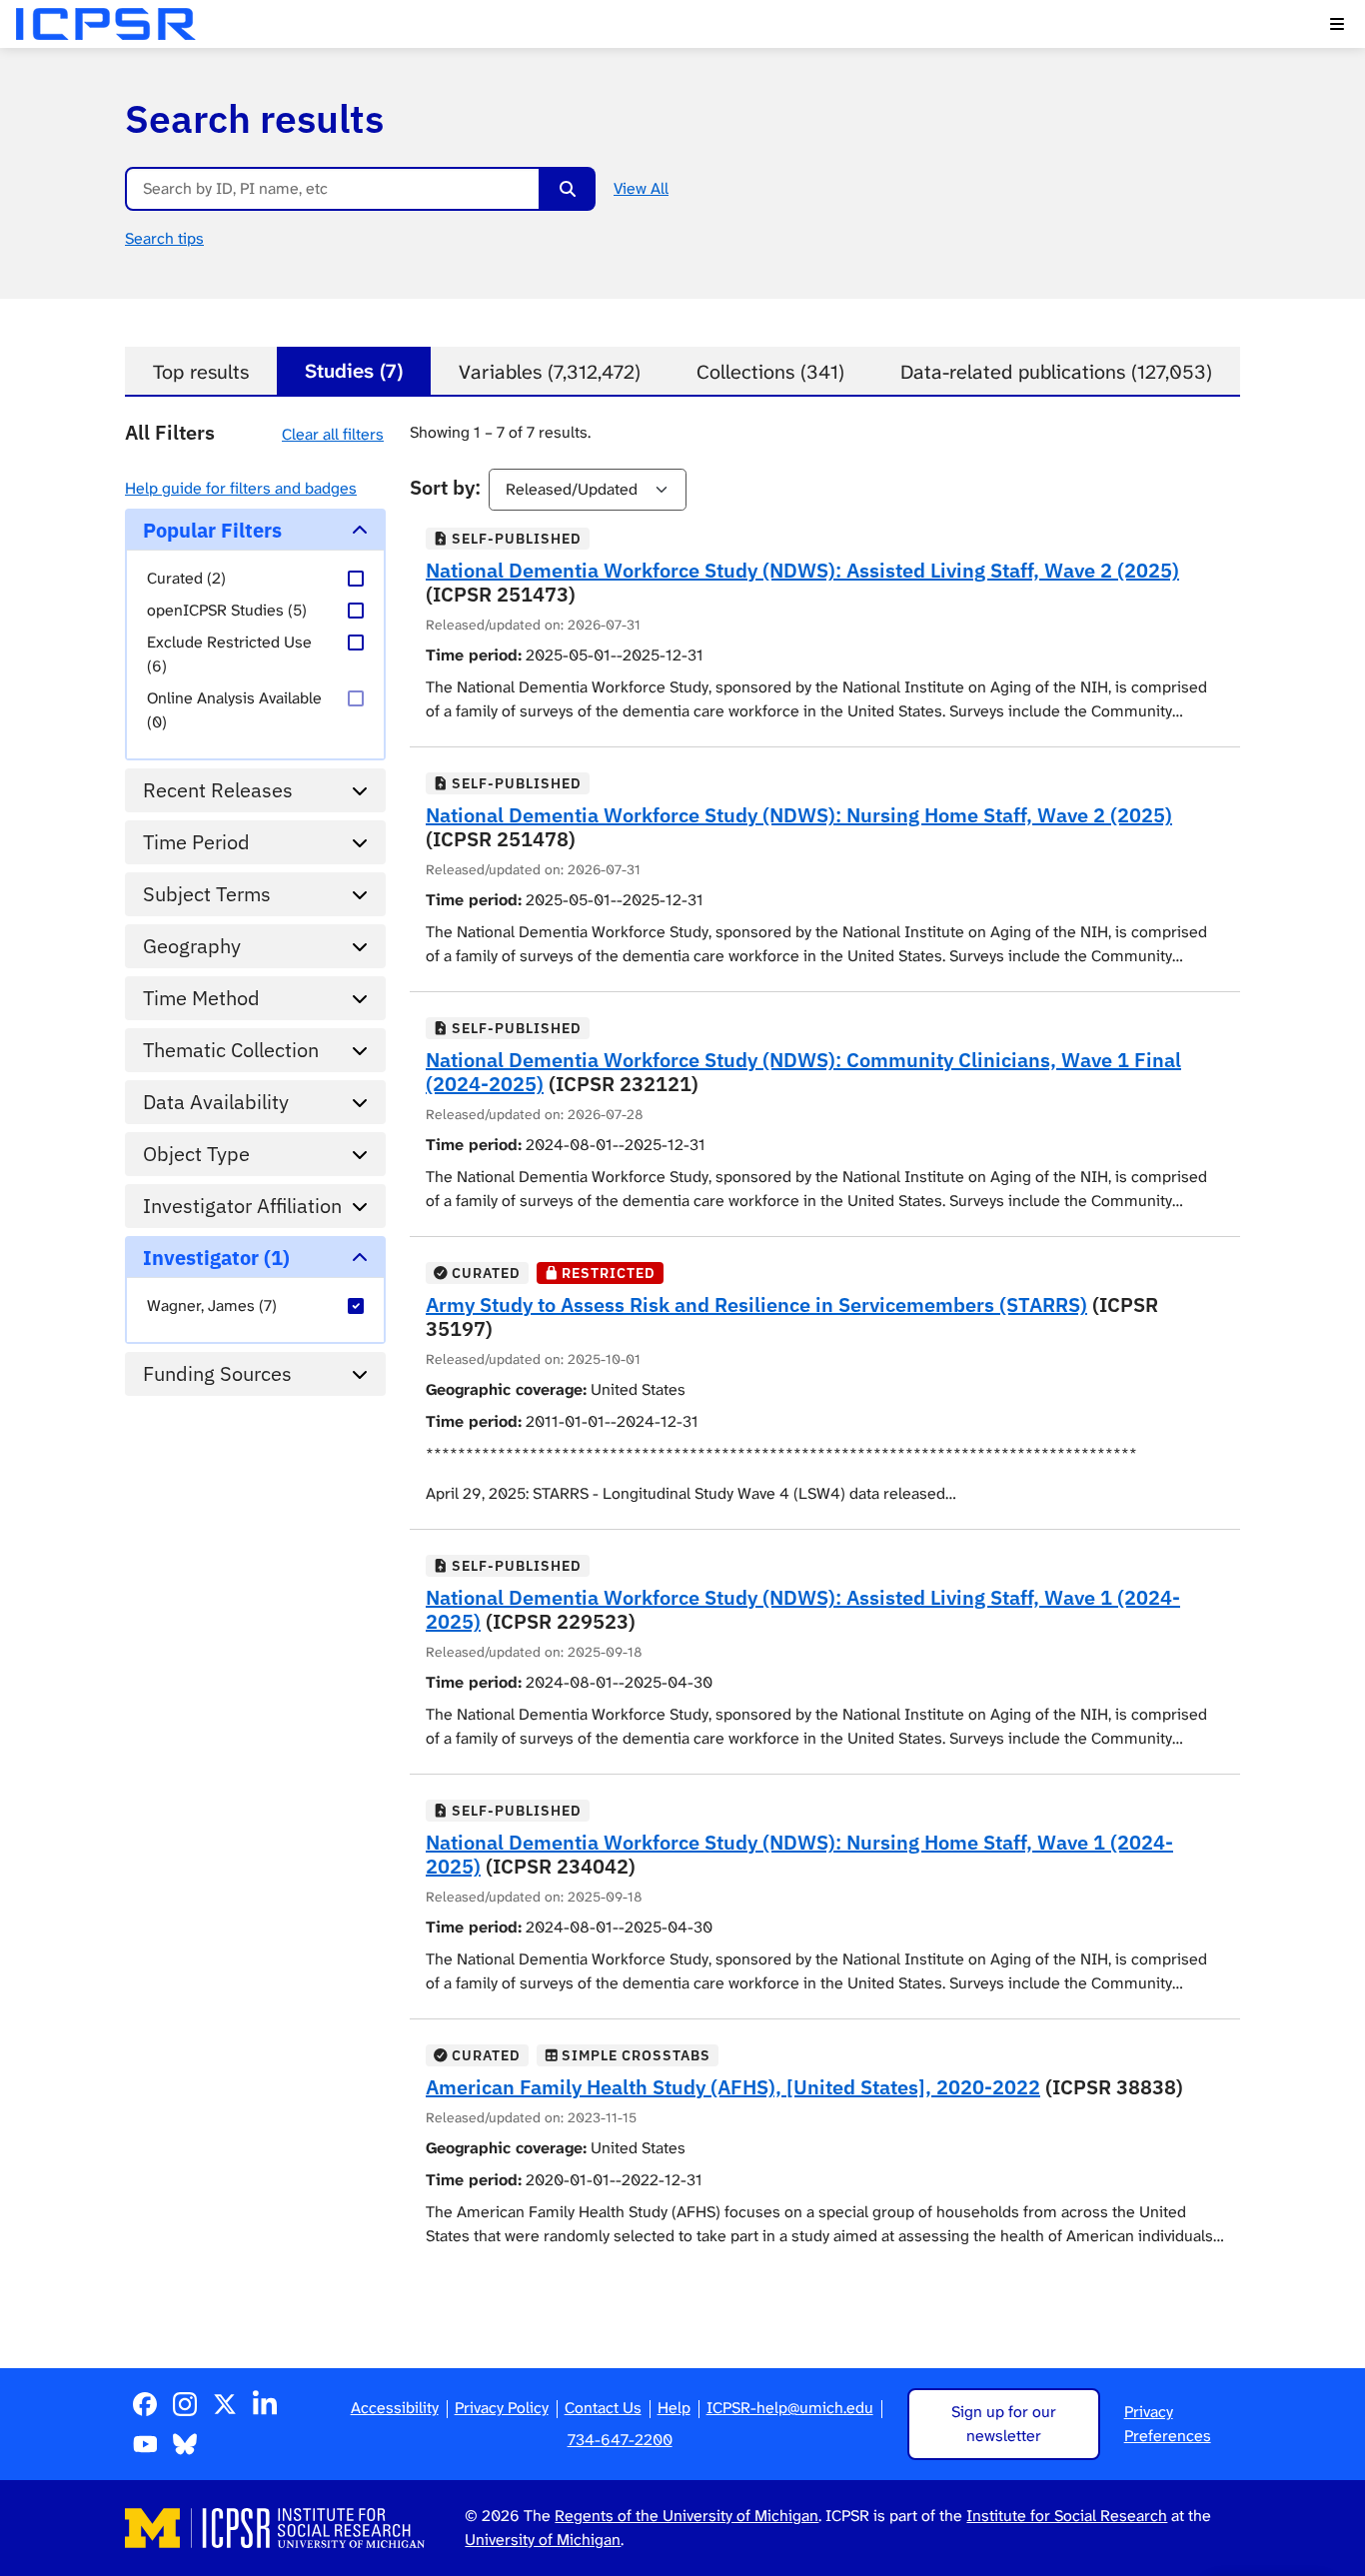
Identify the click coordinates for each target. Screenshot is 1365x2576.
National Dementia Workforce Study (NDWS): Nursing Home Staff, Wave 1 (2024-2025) (799, 1854)
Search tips (164, 238)
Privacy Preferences (1168, 2424)
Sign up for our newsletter (1004, 2424)
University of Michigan (543, 2540)
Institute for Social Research (1067, 2516)
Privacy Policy (502, 2408)
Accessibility (395, 2408)
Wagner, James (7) (212, 1305)
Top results (201, 372)
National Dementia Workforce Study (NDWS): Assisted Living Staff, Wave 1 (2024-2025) (803, 1609)
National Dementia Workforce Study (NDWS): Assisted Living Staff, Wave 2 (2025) (802, 570)
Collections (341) (770, 372)
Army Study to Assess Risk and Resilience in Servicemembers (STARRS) (756, 1304)
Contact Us (603, 2408)
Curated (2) (186, 578)
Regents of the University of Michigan (686, 2516)
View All (641, 188)
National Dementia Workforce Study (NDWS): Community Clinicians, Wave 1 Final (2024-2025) (803, 1072)
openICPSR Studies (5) (227, 610)
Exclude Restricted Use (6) (229, 654)
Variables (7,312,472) (550, 372)
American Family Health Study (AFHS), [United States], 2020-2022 (733, 2087)
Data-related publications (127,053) (1056, 372)
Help (674, 2408)
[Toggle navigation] (1337, 24)
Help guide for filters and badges (241, 488)
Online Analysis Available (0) (234, 710)
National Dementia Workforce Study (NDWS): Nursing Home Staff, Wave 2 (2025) (799, 815)
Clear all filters (333, 434)
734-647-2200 (620, 2440)
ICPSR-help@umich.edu (790, 2408)
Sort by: (445, 487)
